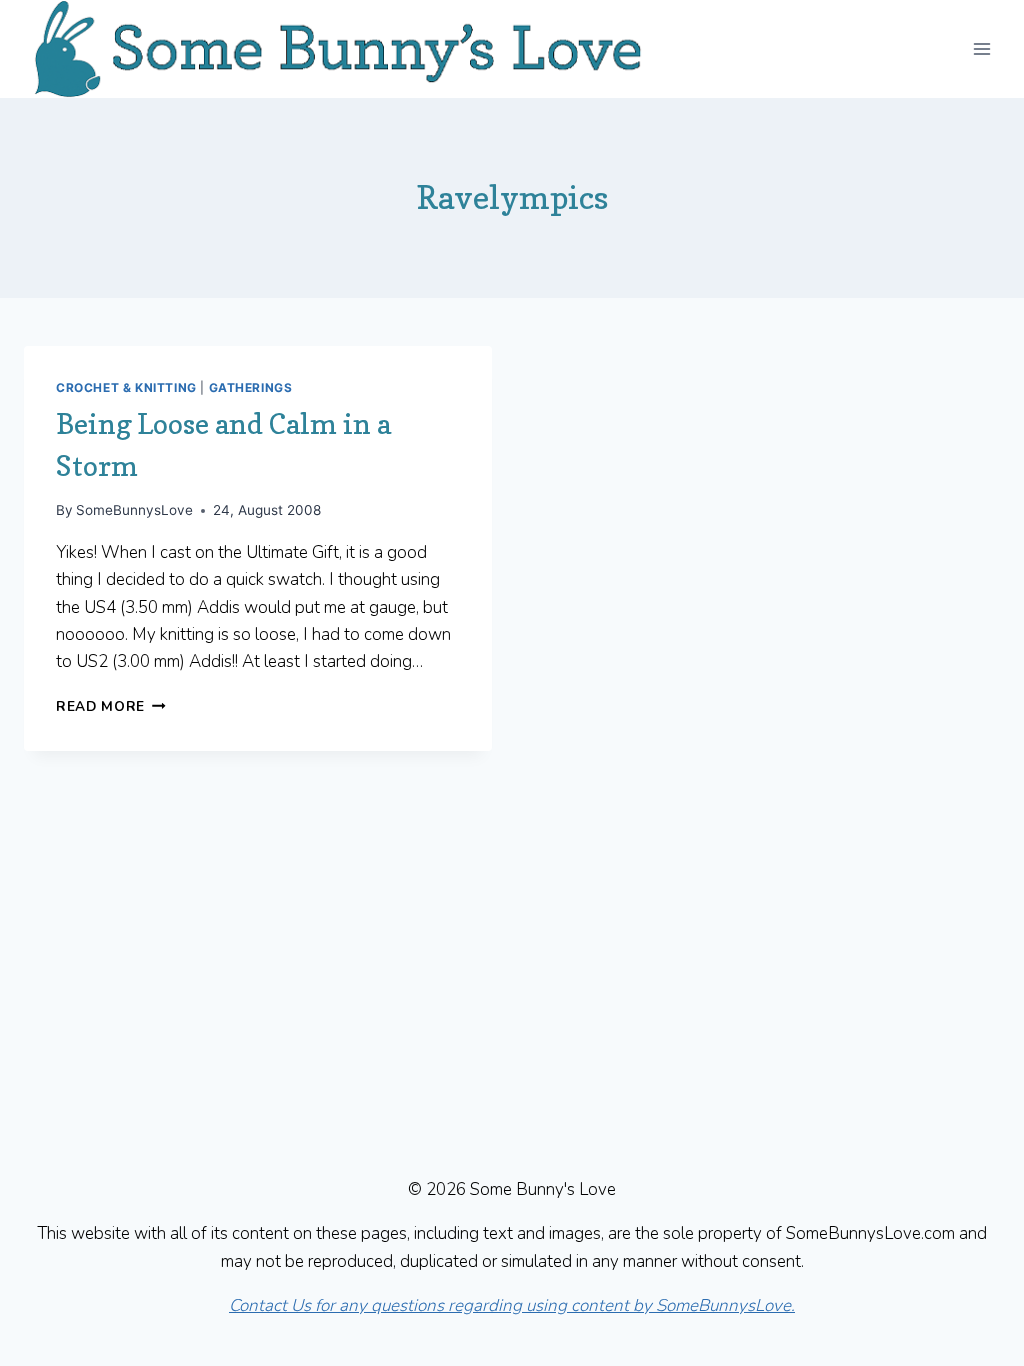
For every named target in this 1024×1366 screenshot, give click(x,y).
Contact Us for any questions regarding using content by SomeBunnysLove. (512, 1305)
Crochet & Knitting (126, 387)
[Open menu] (981, 48)
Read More (111, 706)
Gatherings (251, 387)
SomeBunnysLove (134, 510)
